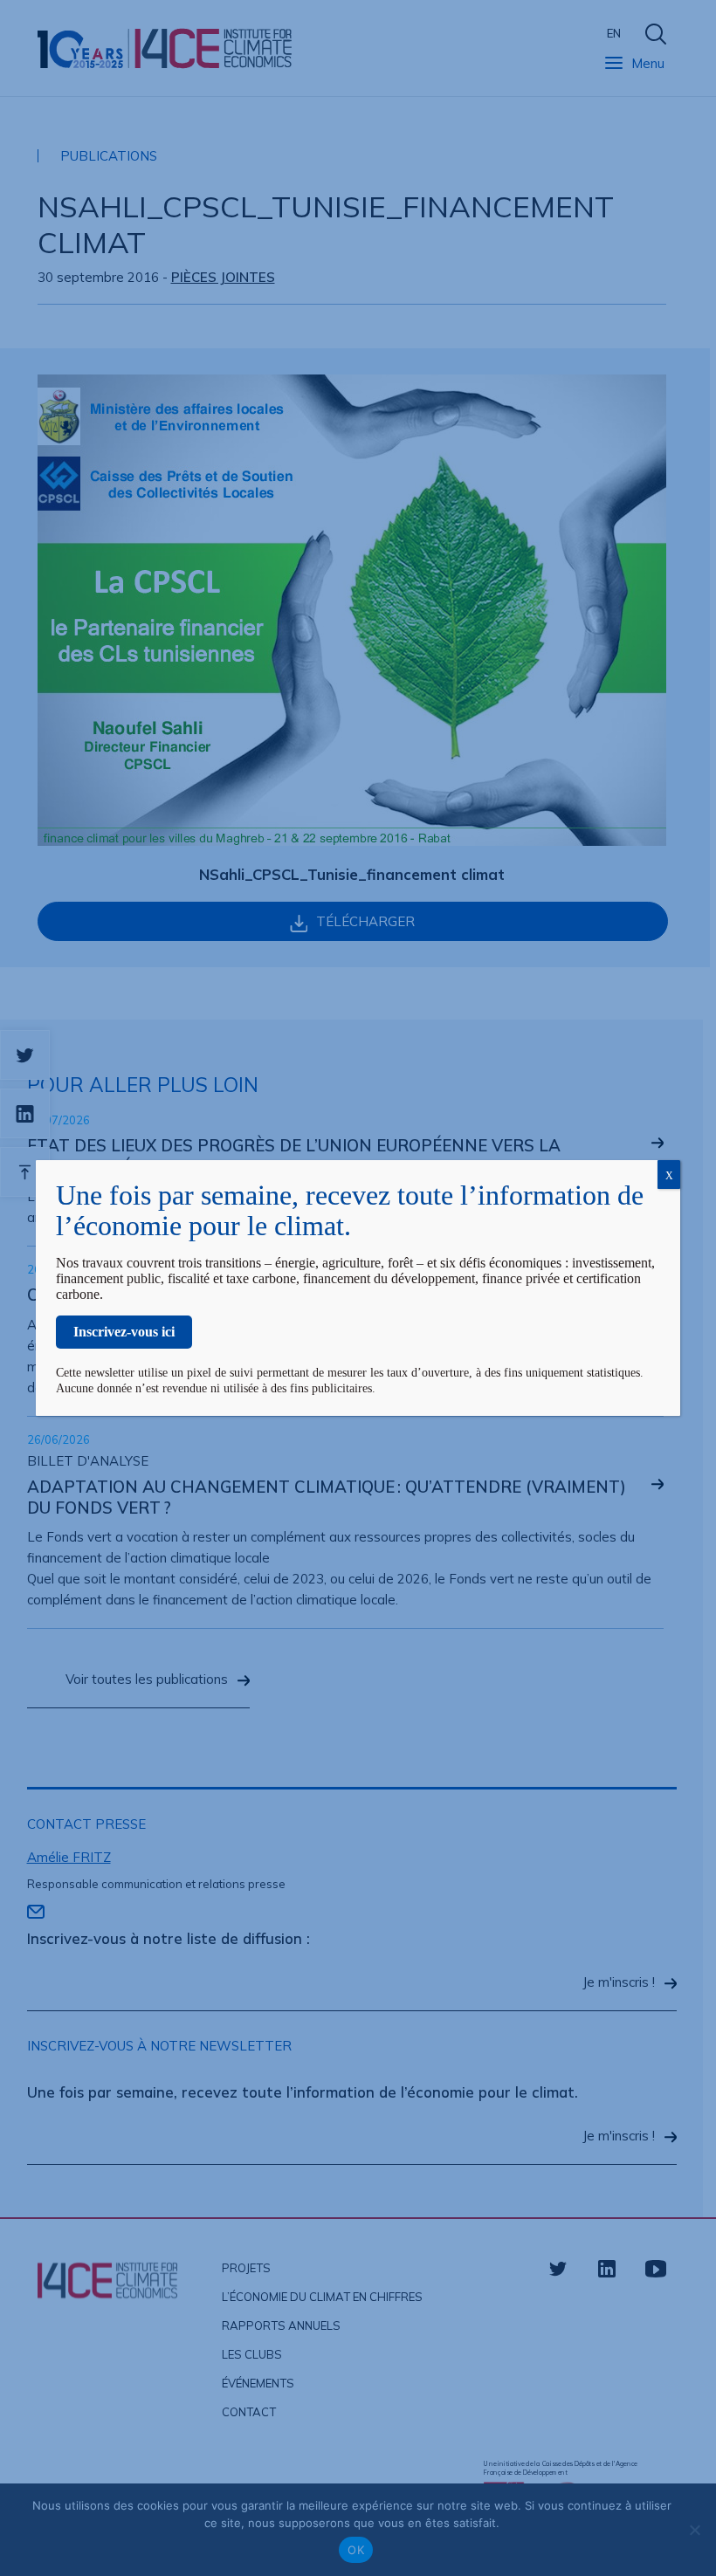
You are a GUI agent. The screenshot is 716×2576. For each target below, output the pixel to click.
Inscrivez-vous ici (124, 1332)
